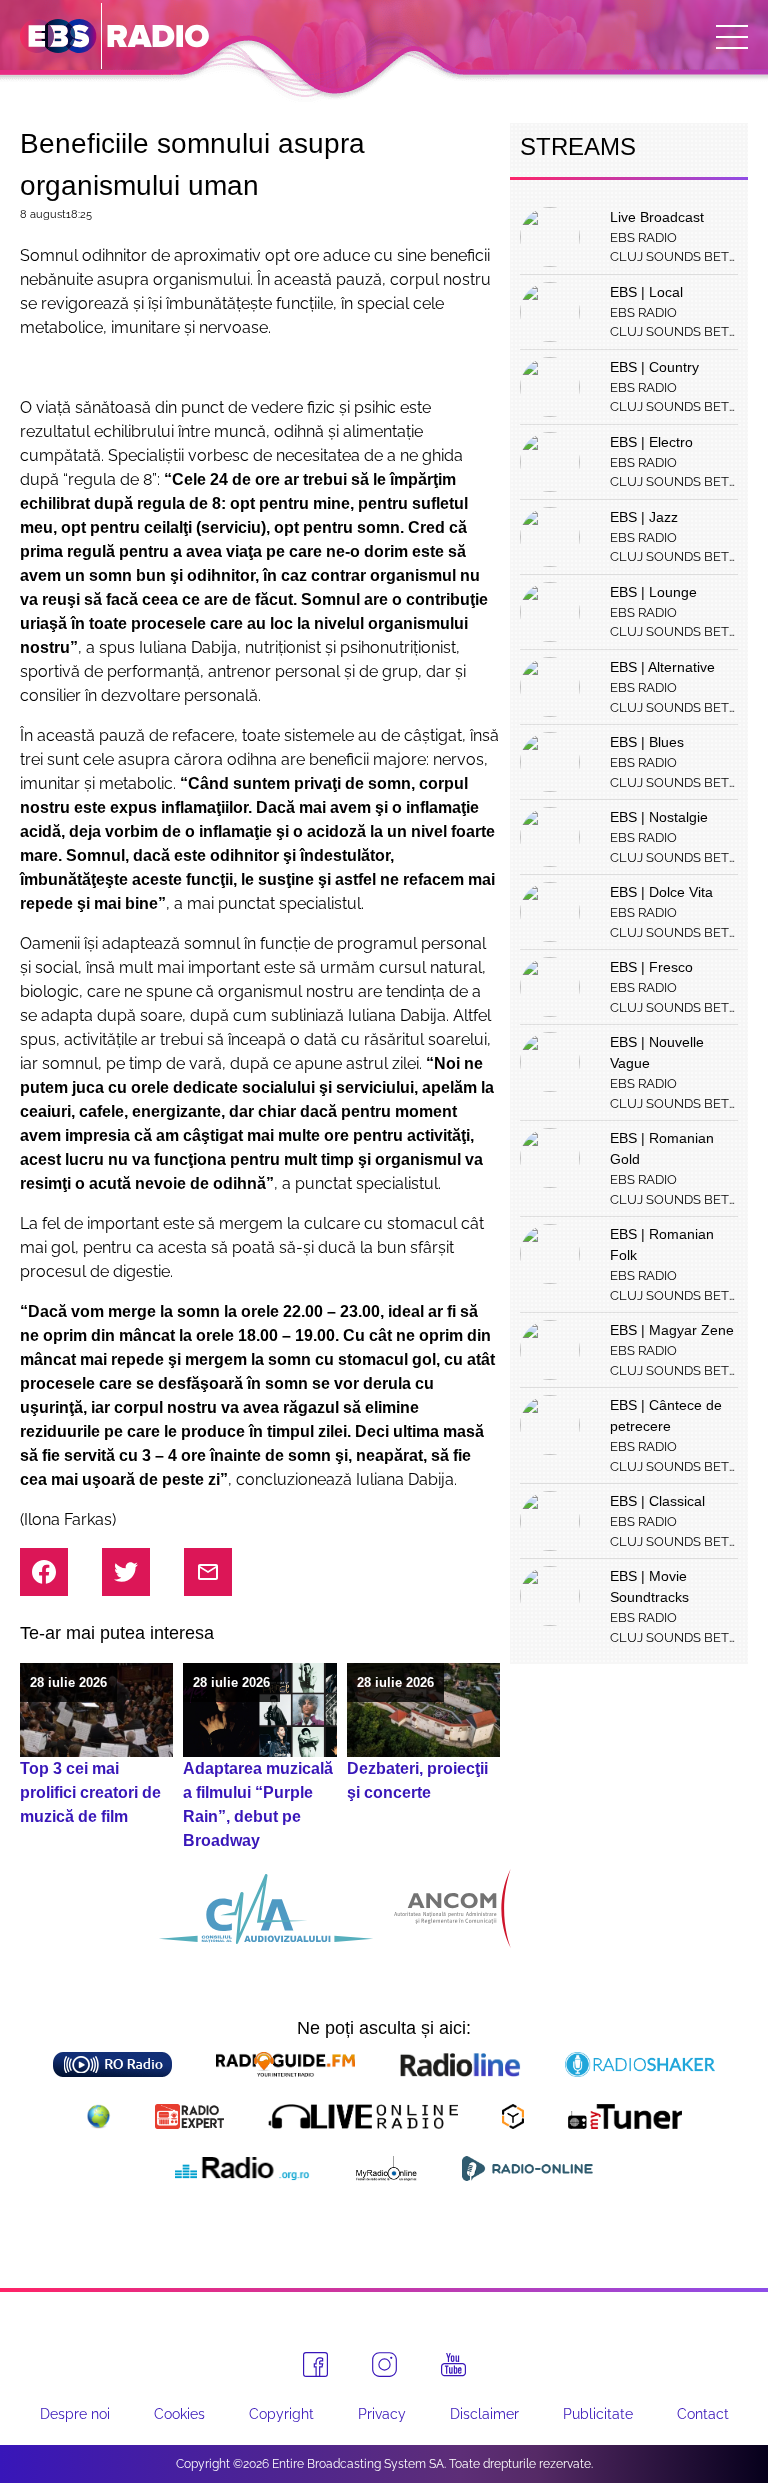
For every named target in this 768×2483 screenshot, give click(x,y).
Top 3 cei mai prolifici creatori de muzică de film (90, 1792)
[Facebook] (315, 2364)
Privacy (382, 2414)
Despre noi (75, 2414)
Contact (703, 2414)
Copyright (281, 2414)
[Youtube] (453, 2365)
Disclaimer (484, 2414)
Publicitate (598, 2414)
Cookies (179, 2414)
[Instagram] (384, 2364)
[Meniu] (732, 37)
